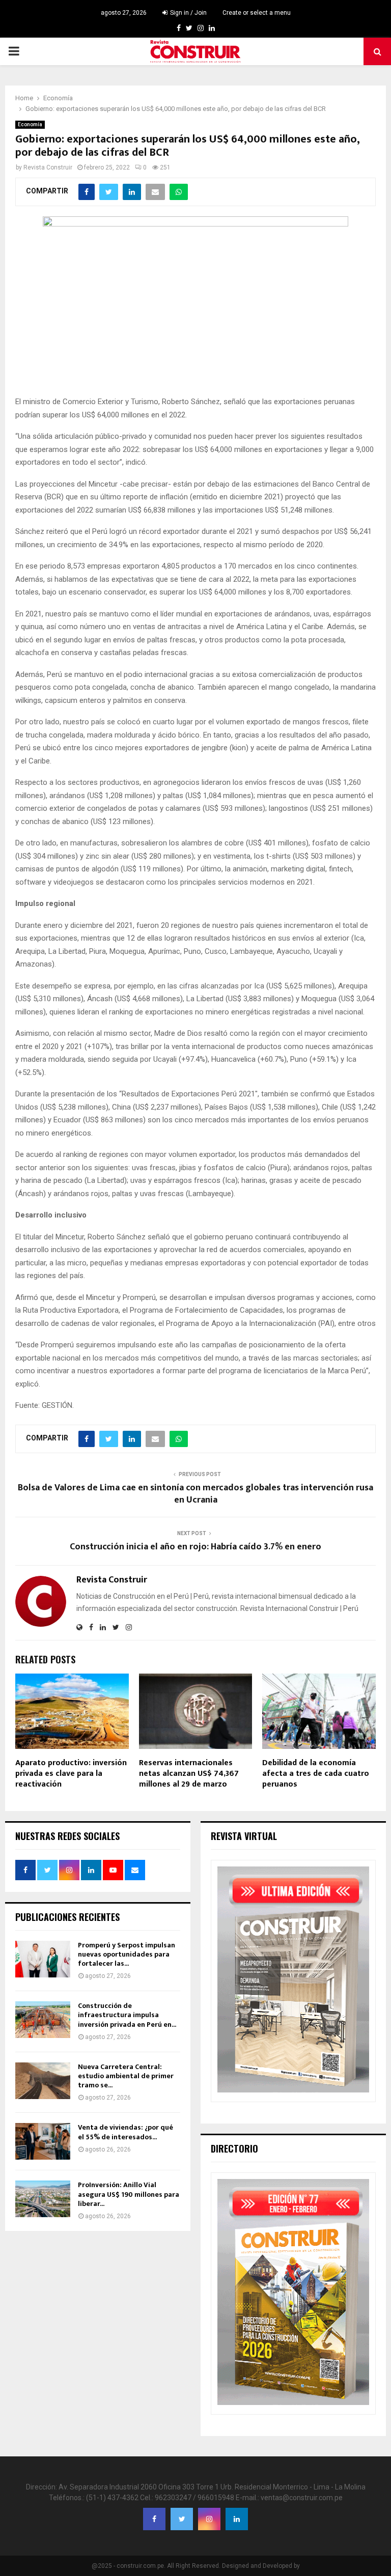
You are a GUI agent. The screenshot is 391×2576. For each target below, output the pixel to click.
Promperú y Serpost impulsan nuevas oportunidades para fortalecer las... (127, 1954)
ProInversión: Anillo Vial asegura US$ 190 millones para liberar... (129, 2194)
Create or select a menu (257, 13)
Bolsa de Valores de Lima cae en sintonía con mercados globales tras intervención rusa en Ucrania (195, 1494)
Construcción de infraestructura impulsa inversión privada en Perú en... (127, 2015)
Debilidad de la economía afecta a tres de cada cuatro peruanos (316, 1774)
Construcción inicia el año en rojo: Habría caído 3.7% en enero (195, 1547)
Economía (30, 124)
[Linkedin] (237, 2519)
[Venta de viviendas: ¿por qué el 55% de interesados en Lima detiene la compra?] (43, 2141)
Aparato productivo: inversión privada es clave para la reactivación (71, 1774)
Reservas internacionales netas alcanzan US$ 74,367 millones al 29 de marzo (189, 1774)
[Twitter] (182, 2519)
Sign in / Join (188, 13)
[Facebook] (154, 2519)
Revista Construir (48, 167)
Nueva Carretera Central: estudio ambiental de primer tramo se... (126, 2076)
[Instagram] (209, 2519)
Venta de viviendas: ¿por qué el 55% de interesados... (125, 2132)
